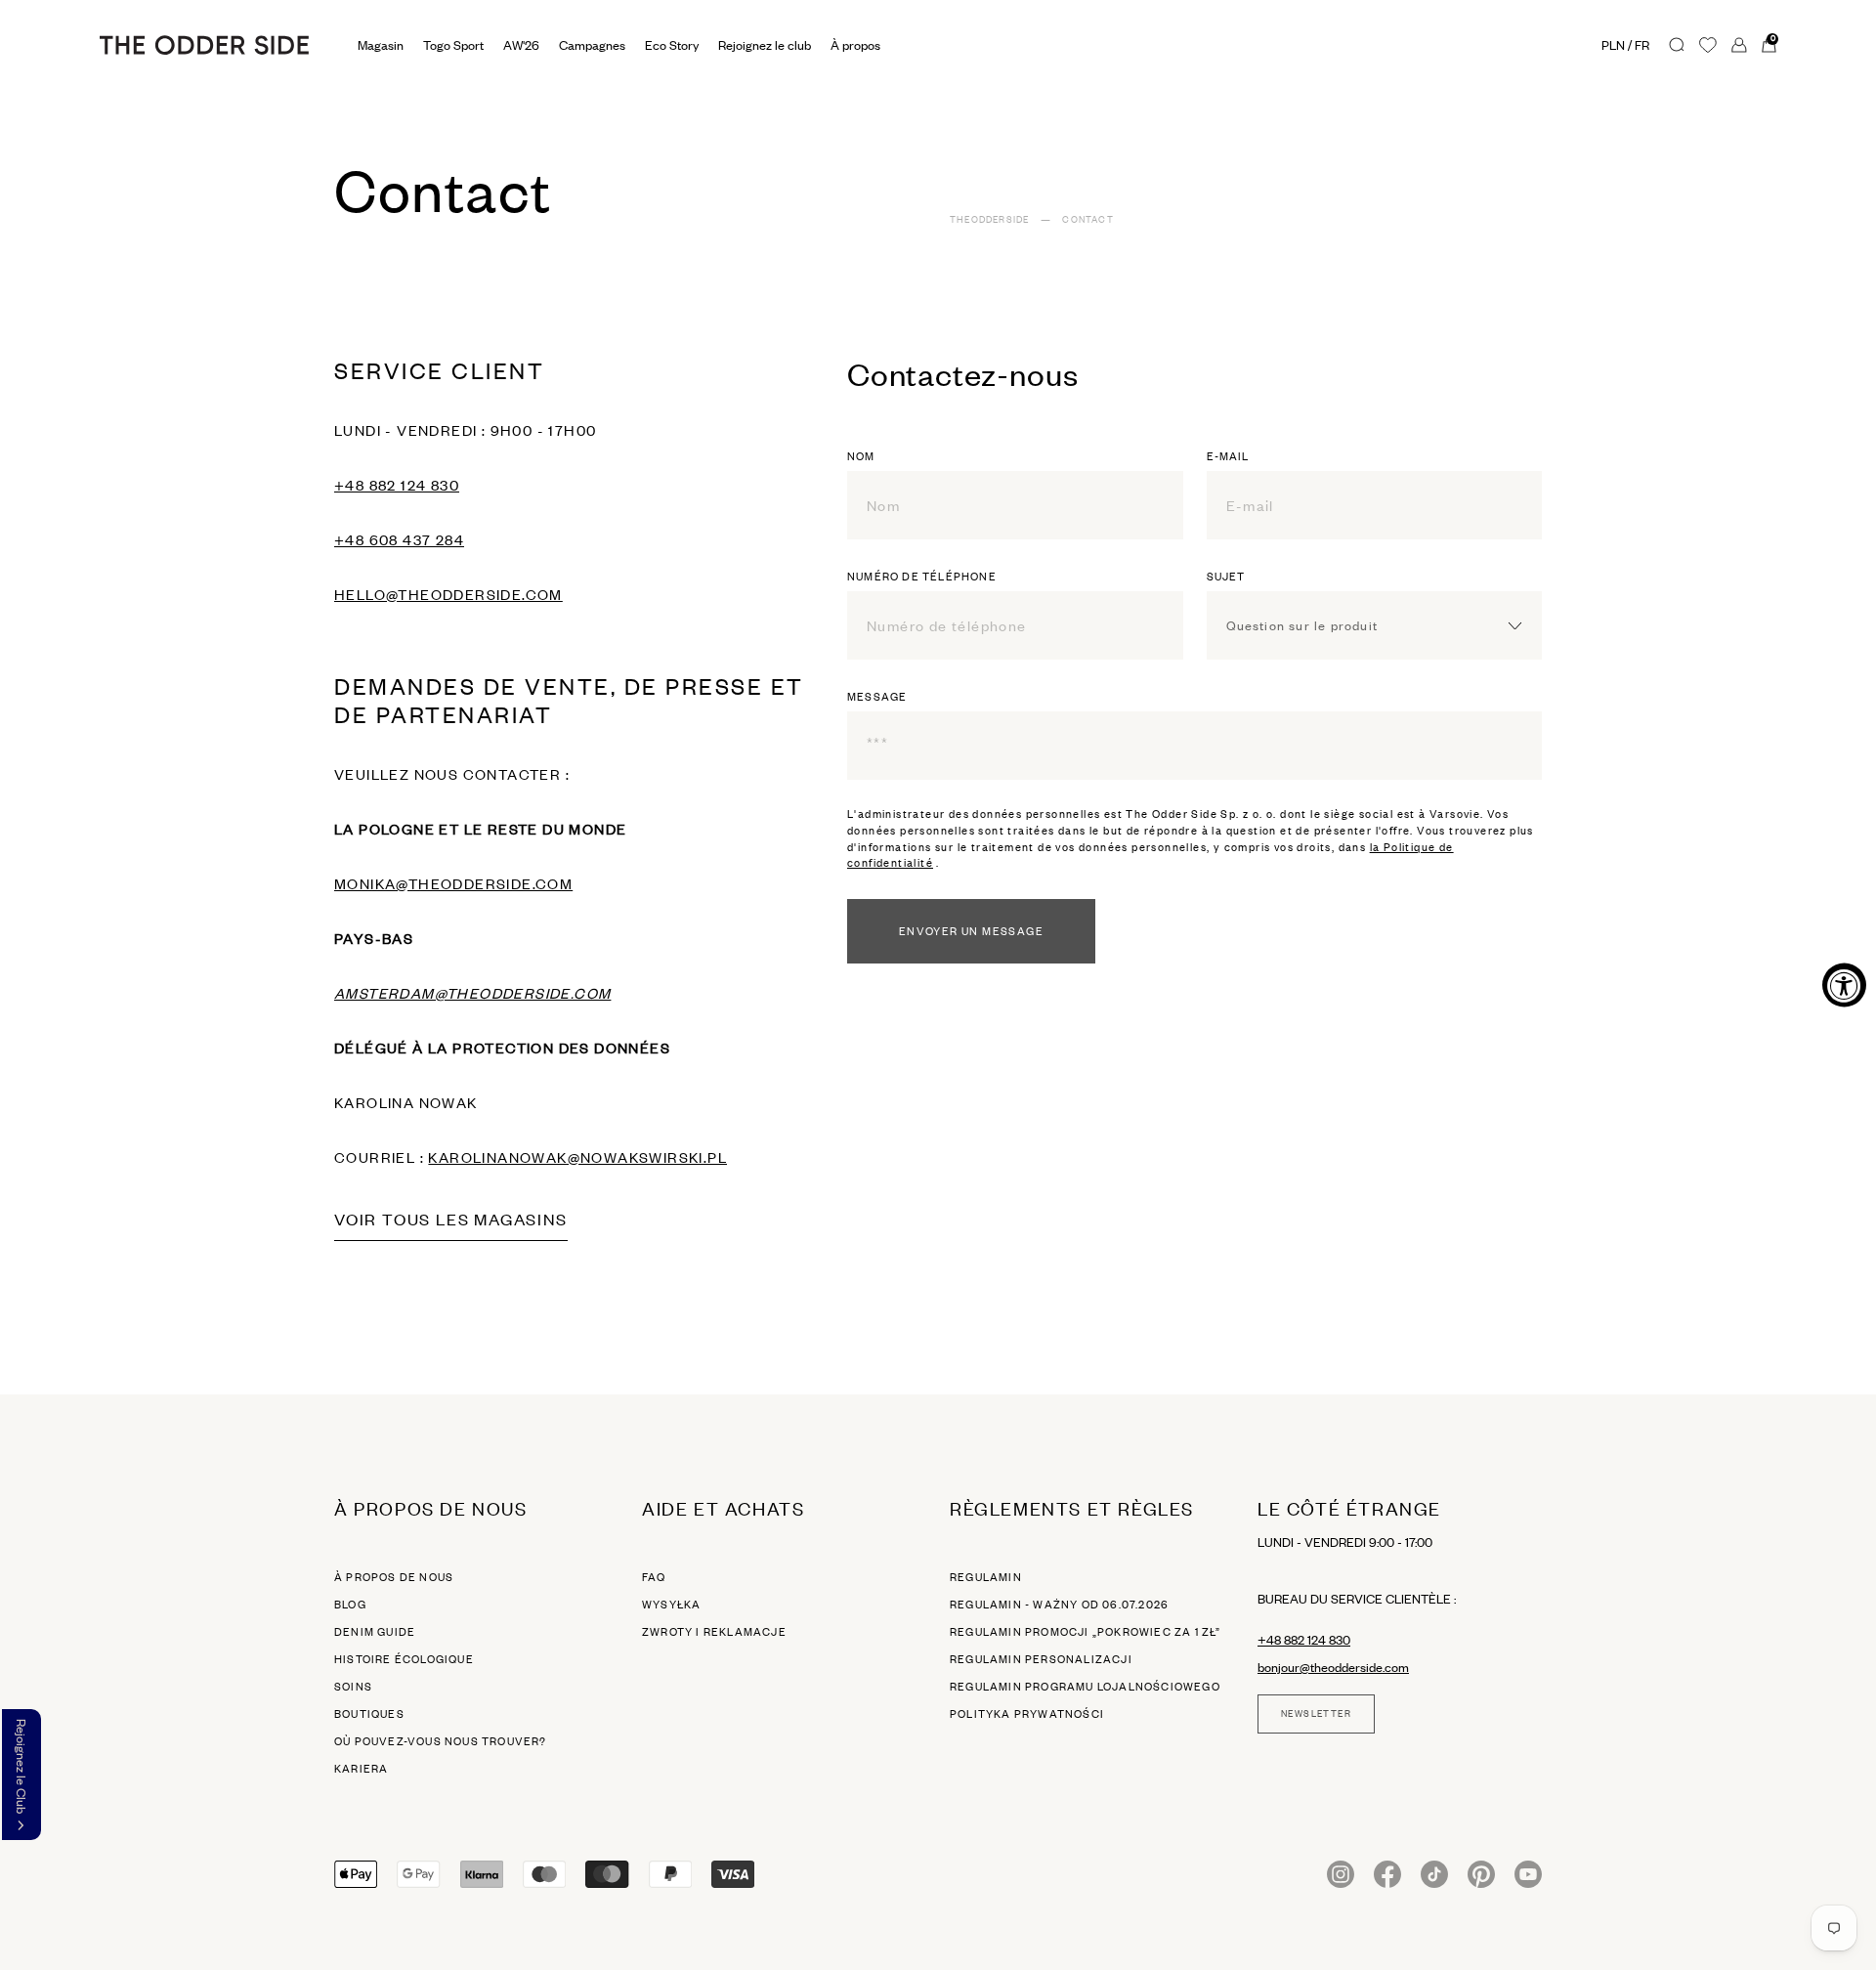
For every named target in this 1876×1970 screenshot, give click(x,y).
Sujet (1226, 577)
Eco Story (672, 45)
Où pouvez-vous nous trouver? (441, 1741)
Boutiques (369, 1714)
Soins (353, 1687)
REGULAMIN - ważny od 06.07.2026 (1059, 1605)
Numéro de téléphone (922, 577)
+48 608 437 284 (399, 539)
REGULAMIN (986, 1577)
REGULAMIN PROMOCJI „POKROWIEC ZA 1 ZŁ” (1086, 1632)
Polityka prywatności (1027, 1714)
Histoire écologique (404, 1659)
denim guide (375, 1632)
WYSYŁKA (671, 1605)
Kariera (361, 1769)
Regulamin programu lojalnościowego (1085, 1687)
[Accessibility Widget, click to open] (1844, 985)
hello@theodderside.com (448, 594)
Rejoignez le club (765, 45)
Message (877, 697)
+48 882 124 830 (397, 485)
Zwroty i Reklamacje (714, 1632)
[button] (21, 1775)
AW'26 (521, 45)
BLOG (350, 1605)
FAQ (654, 1577)
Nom (861, 456)
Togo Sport (453, 45)
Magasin (381, 45)
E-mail (1228, 456)
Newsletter (1316, 1714)
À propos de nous (394, 1577)
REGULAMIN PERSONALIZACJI (1041, 1659)
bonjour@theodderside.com (1333, 1667)
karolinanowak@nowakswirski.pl (577, 1157)
